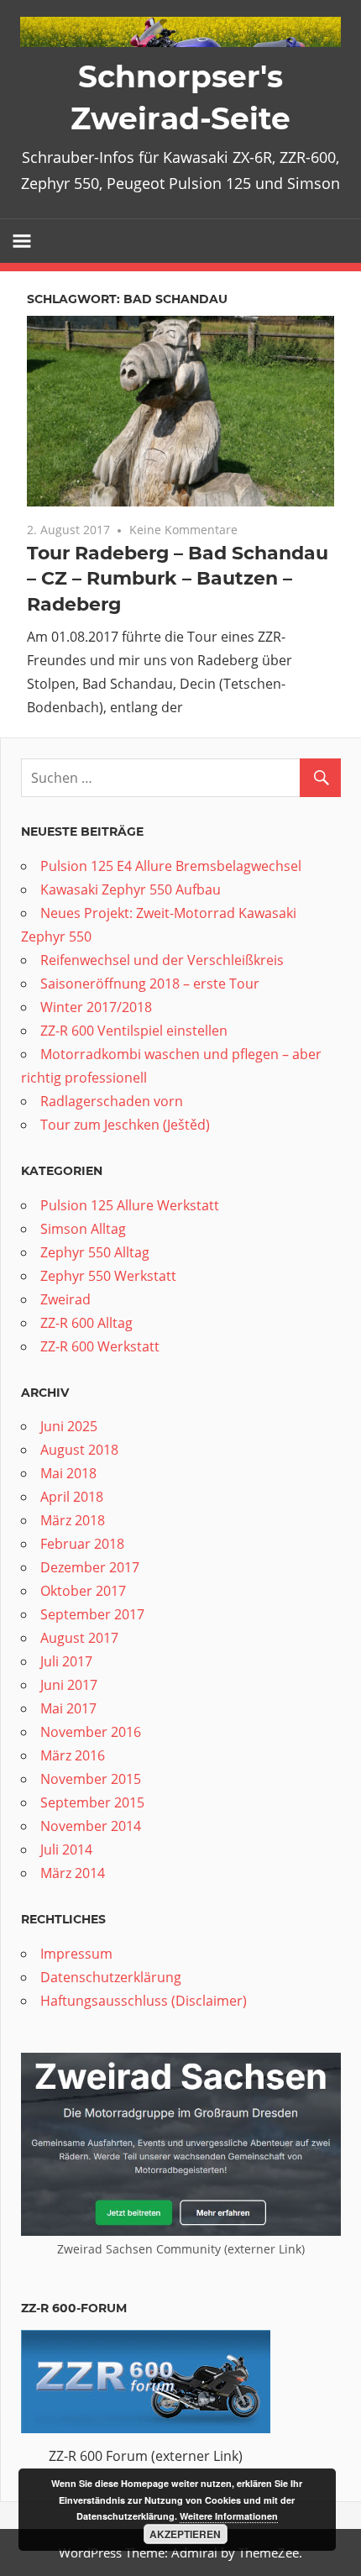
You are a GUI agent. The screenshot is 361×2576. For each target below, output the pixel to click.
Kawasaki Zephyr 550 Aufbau (131, 889)
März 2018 (73, 1520)
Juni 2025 (69, 1426)
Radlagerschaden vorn (112, 1101)
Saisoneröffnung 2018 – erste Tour (150, 984)
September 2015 (92, 1802)
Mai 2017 (68, 1708)
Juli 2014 (66, 1849)
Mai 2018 (68, 1473)
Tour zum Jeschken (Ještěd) (125, 1125)
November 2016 (91, 1732)
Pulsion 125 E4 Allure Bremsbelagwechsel (171, 866)
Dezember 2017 (90, 1567)
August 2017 (79, 1638)
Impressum (76, 1954)
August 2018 (79, 1450)
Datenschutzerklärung (111, 1977)
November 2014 (91, 1826)
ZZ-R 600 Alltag (86, 1323)
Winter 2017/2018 (96, 1007)
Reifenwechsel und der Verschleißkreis (162, 960)
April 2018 (72, 1497)
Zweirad (65, 1299)
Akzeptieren (185, 2534)
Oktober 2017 (83, 1591)
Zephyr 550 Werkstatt (108, 1276)
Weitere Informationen (229, 2516)
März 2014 (73, 1873)
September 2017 (92, 1614)
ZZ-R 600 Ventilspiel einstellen (134, 1031)
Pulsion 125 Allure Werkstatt (130, 1205)
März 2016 (73, 1755)
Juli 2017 (66, 1661)
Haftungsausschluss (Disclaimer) (144, 2001)
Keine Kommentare (183, 530)
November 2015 (91, 1779)
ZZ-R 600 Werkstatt (100, 1346)
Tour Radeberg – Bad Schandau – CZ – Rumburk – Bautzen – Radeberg (178, 579)
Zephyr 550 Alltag (95, 1252)
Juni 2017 (69, 1685)
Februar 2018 (82, 1544)
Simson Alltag (83, 1229)
